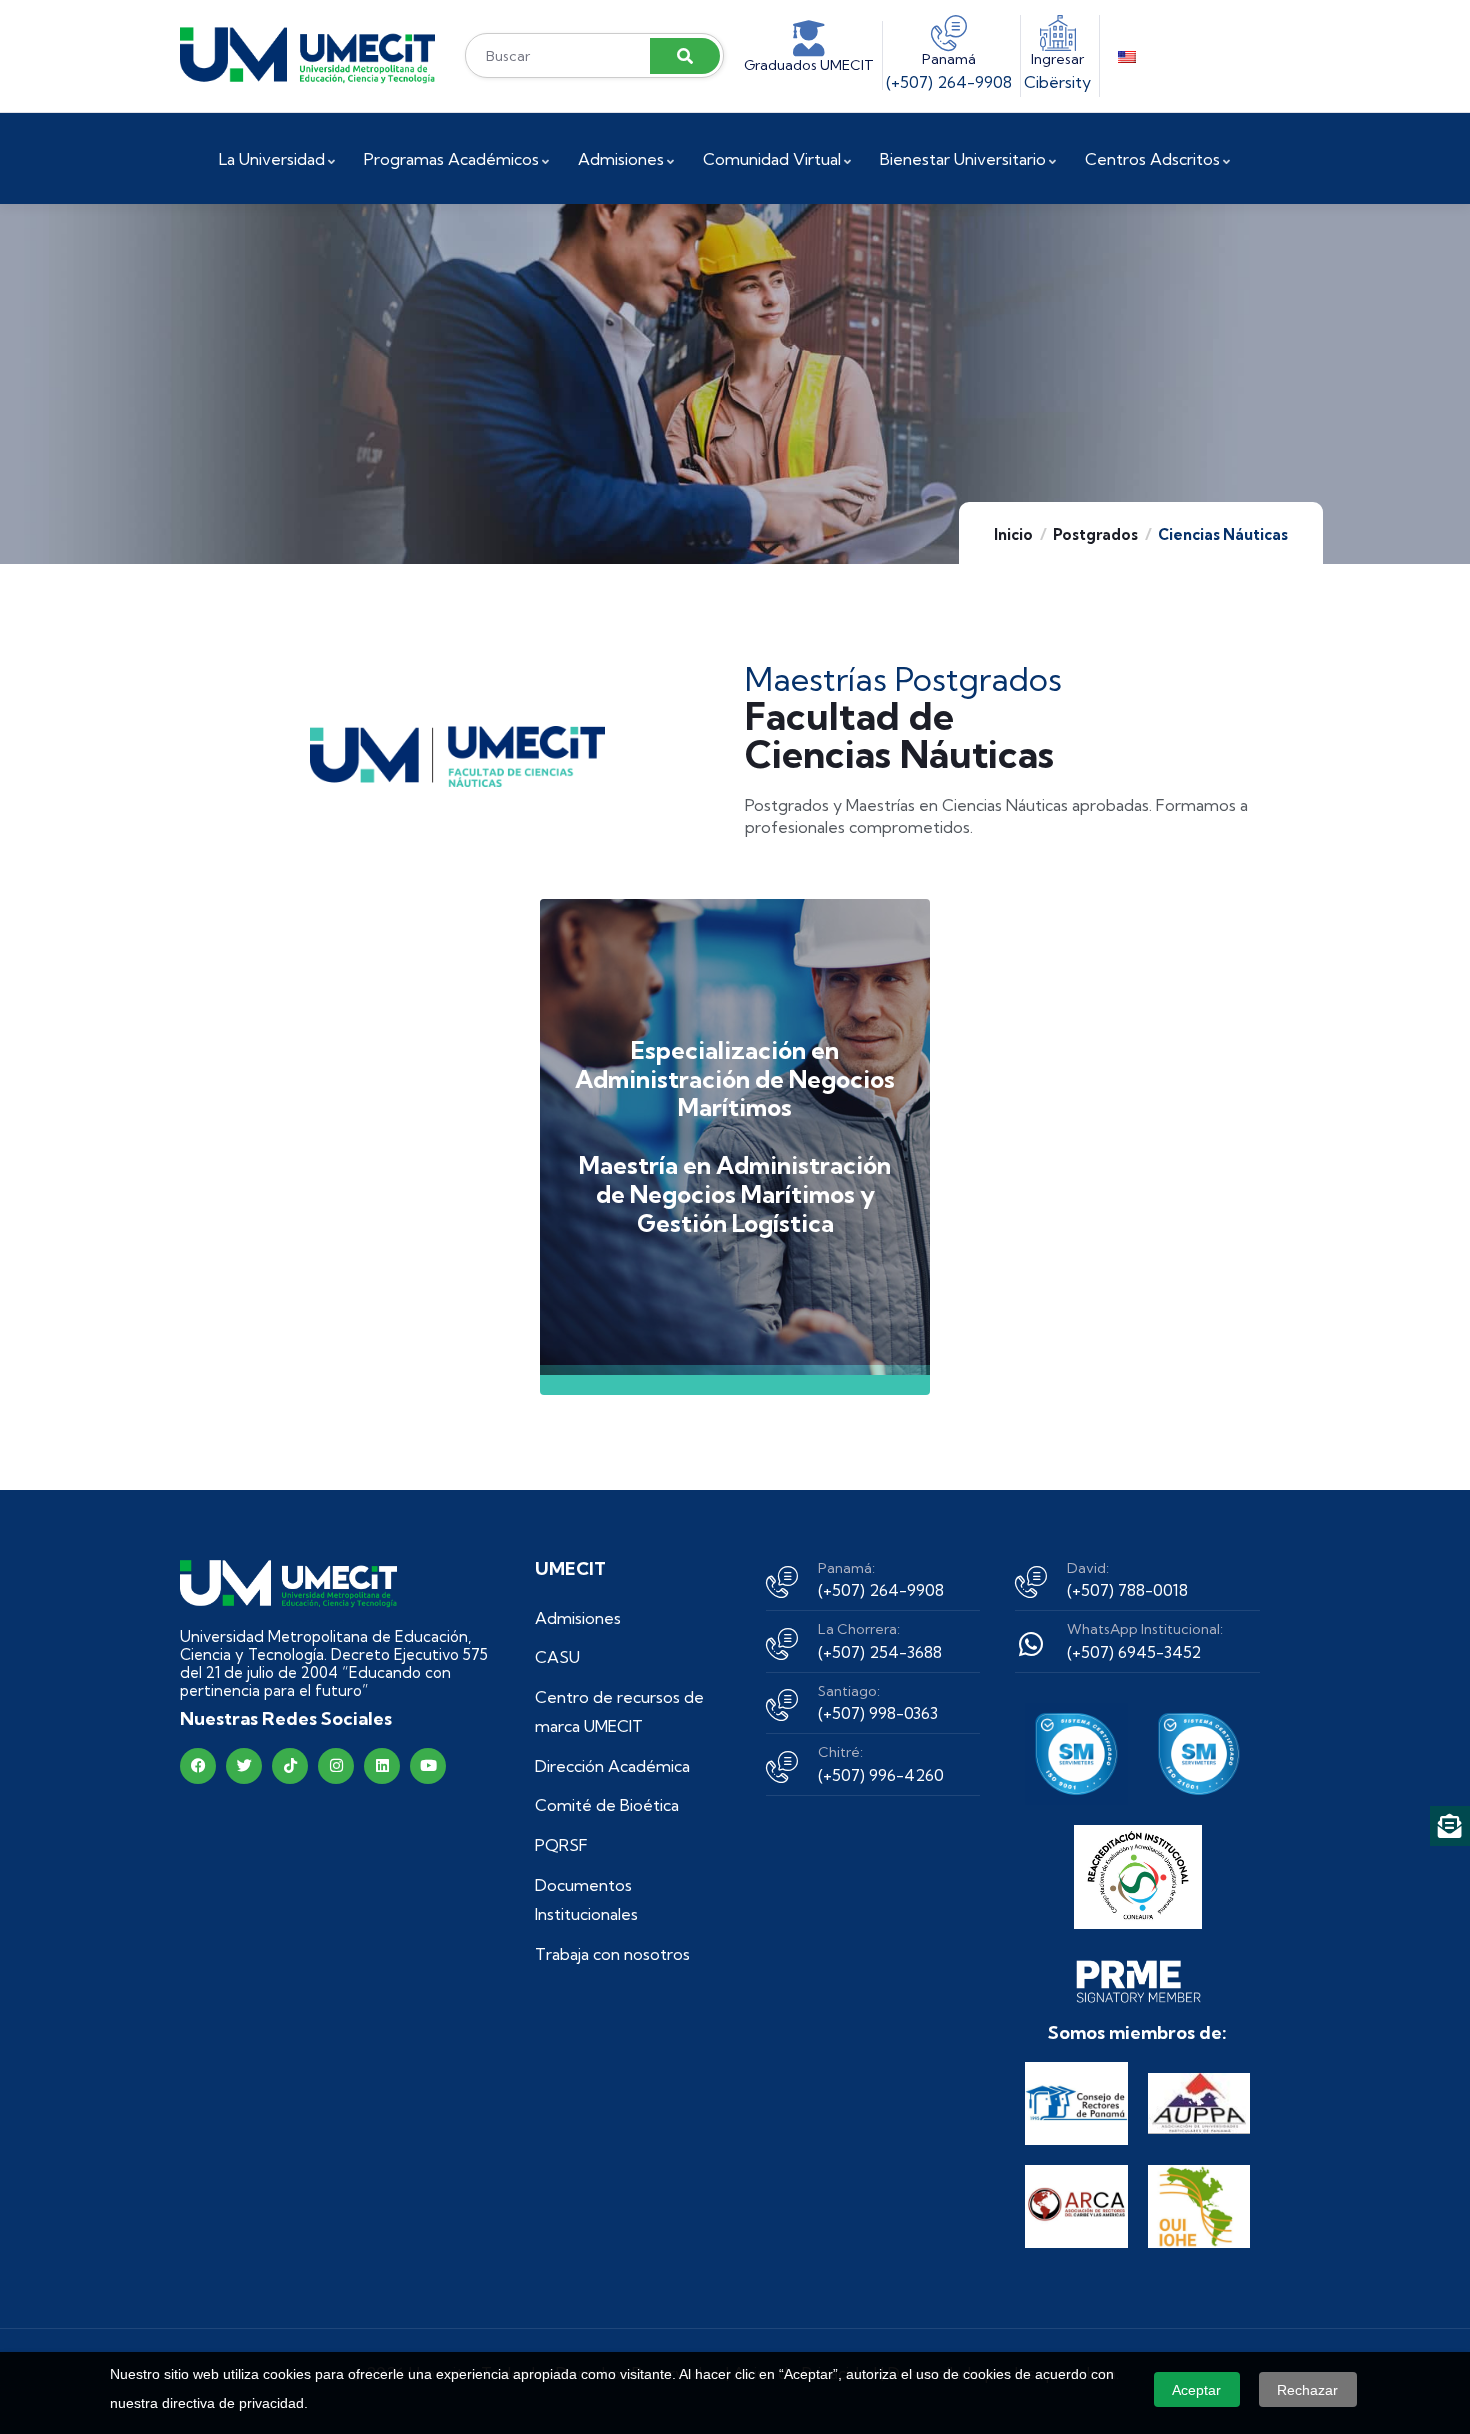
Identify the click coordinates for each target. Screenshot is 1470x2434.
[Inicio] (307, 55)
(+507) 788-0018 (1127, 1590)
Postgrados (1095, 534)
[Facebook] (198, 1766)
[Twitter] (244, 1766)
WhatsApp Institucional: (1145, 1629)
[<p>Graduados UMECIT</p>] (809, 39)
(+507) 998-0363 (878, 1713)
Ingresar (1057, 59)
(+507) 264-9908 (949, 82)
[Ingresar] (1058, 33)
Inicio (1013, 534)
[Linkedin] (382, 1766)
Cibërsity (1057, 82)
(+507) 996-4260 (881, 1775)
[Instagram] (336, 1766)
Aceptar (1196, 2390)
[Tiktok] (290, 1766)
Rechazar (1307, 2390)
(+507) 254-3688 (880, 1652)
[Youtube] (428, 1766)
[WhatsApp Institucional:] (1031, 1644)
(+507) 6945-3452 (1134, 1652)
